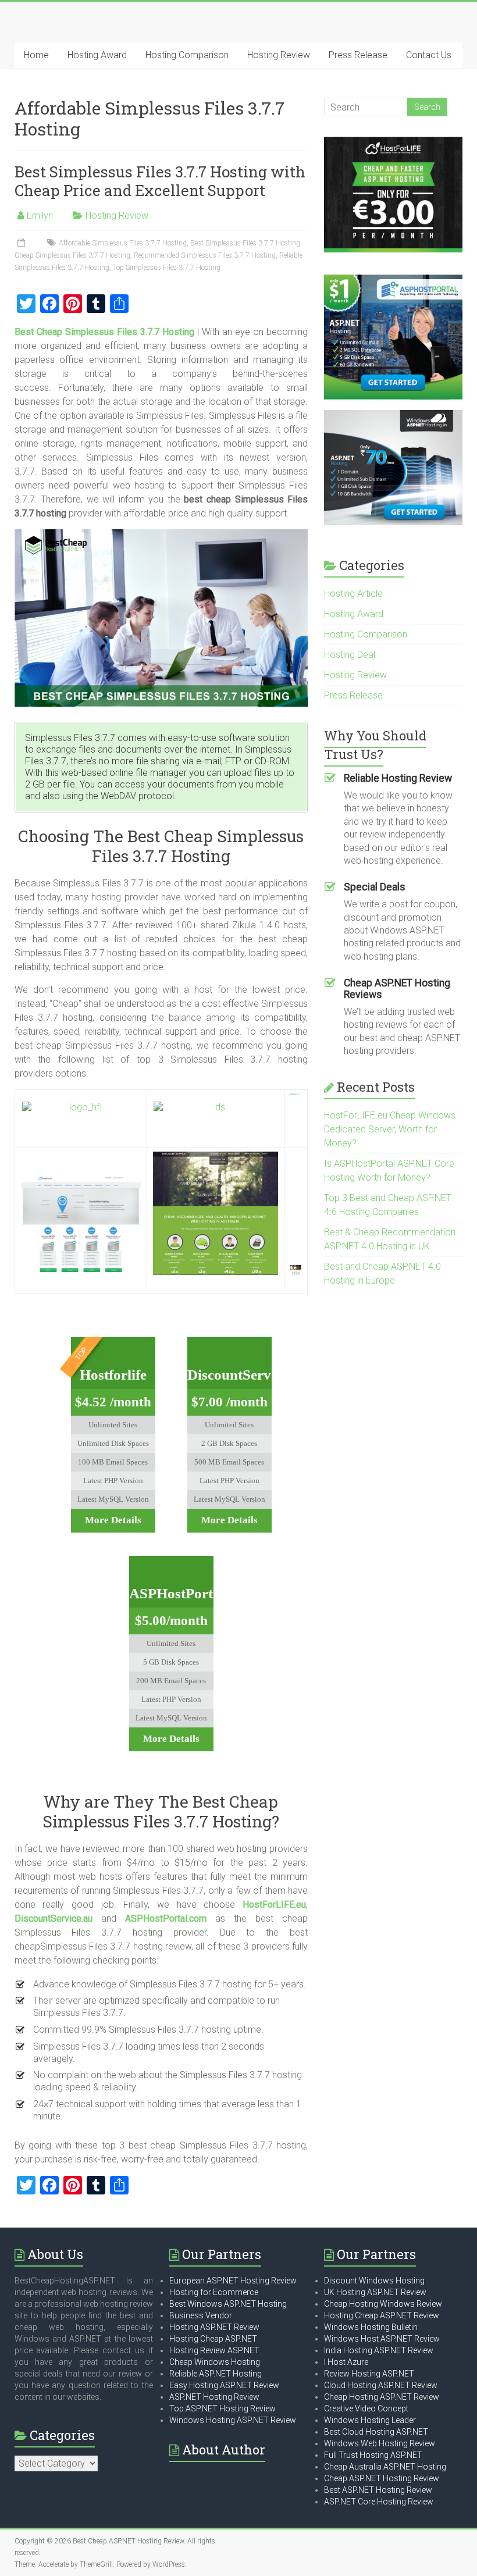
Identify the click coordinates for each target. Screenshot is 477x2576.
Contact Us (429, 55)
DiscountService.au (54, 1918)
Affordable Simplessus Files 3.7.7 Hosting (123, 243)
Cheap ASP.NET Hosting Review (382, 2478)
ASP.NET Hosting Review (214, 2397)
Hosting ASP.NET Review (214, 2327)
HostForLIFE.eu (274, 1905)
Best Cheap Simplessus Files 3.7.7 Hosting (104, 332)
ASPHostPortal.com (166, 1918)
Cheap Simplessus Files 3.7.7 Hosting (72, 255)
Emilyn (40, 215)
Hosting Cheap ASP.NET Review (382, 2315)
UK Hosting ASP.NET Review (375, 2292)
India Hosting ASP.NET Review (379, 2350)
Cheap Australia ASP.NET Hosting (385, 2467)
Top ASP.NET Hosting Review (223, 2408)
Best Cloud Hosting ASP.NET (376, 2432)
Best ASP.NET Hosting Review (378, 2490)
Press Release (358, 55)
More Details (113, 1520)
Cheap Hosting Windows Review (383, 2304)
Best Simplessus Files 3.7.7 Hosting (245, 243)
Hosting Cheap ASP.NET (213, 2339)
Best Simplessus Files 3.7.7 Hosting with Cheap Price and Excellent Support (160, 181)
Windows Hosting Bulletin (371, 2327)
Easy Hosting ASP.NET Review (224, 2385)
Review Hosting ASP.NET (369, 2374)
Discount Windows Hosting (374, 2281)
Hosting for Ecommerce (214, 2292)
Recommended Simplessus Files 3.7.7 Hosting (205, 255)
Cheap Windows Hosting (215, 2362)
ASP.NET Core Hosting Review (379, 2502)
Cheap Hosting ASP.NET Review (382, 2397)
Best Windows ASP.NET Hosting (228, 2304)
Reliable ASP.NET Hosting (216, 2374)
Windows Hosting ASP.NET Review (233, 2420)
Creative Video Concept (366, 2408)
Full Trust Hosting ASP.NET (373, 2455)
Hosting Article (353, 594)
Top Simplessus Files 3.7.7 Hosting (167, 268)
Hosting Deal (350, 655)
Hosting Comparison (187, 55)
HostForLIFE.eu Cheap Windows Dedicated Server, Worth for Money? (390, 1129)
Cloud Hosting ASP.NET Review (381, 2385)
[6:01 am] (22, 243)
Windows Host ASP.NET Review (382, 2339)
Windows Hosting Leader (370, 2420)
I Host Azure (346, 2362)
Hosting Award (97, 55)
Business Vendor (201, 2315)
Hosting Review (279, 55)
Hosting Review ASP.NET (214, 2350)
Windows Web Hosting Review (380, 2443)
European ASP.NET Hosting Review (233, 2281)
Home (36, 55)
